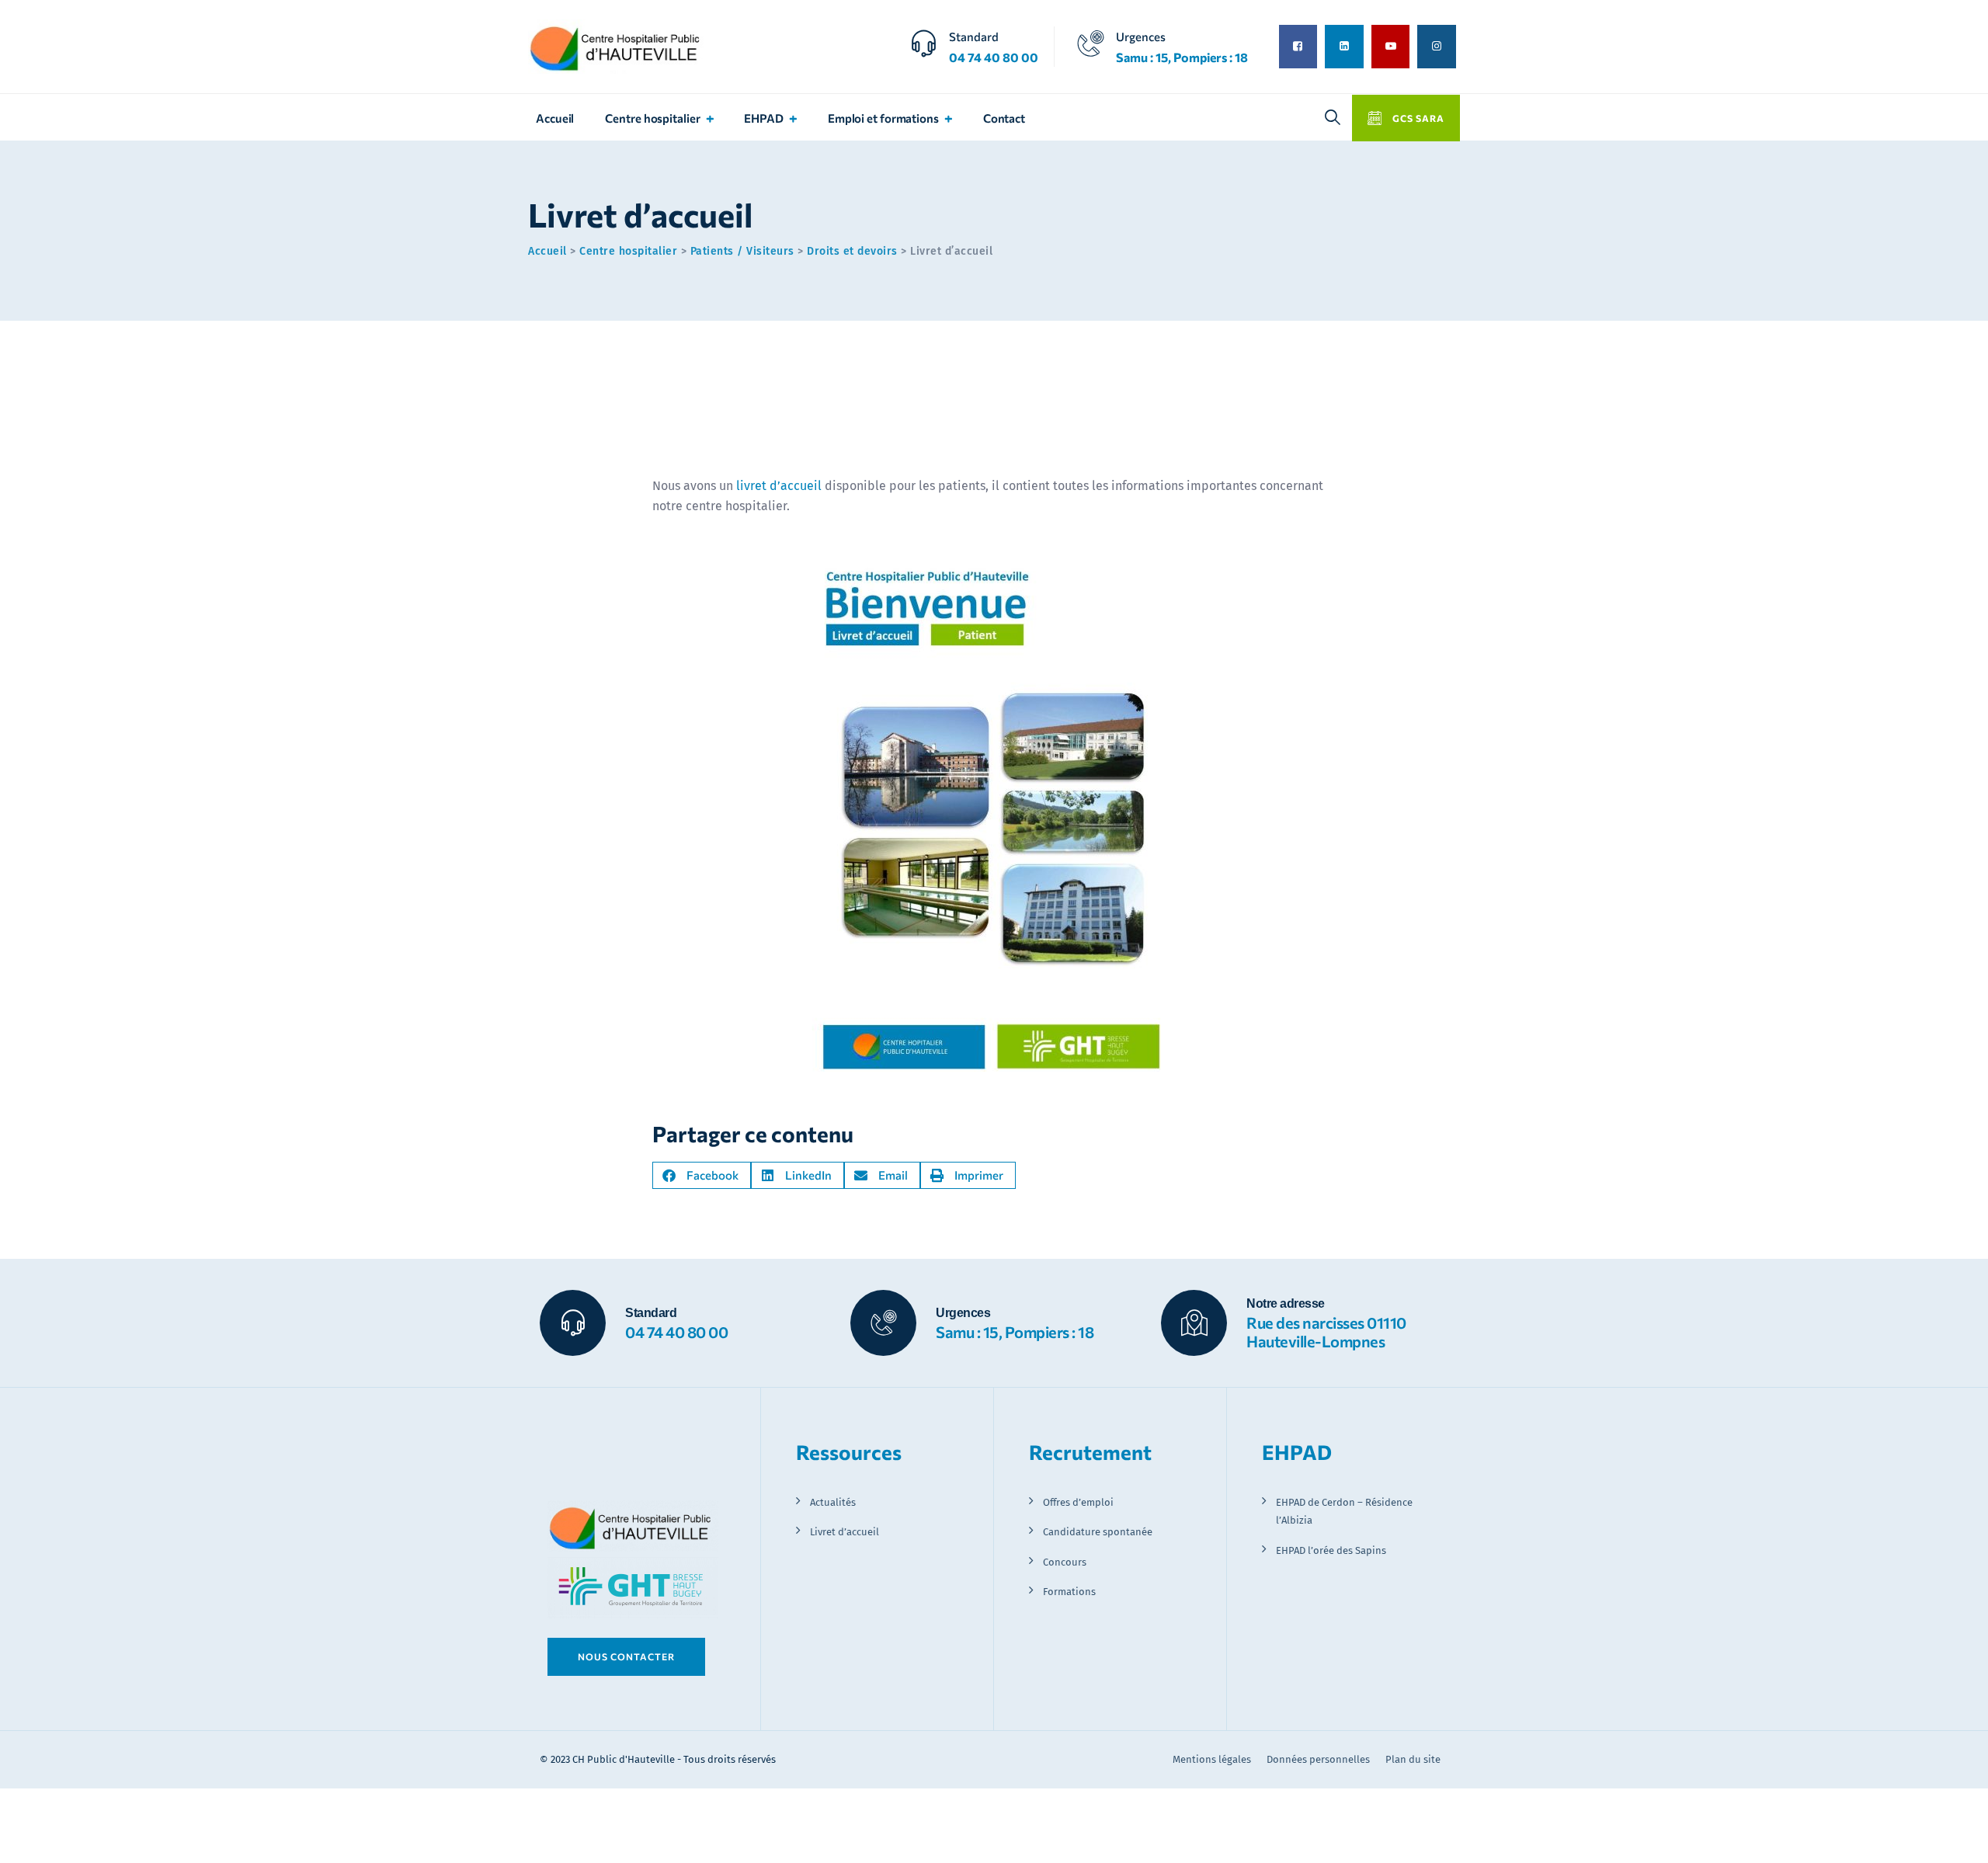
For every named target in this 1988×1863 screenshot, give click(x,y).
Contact (1004, 118)
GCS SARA (1417, 118)
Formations (1069, 1592)
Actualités (833, 1502)
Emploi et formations (883, 118)
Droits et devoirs (852, 251)
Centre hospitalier (652, 118)
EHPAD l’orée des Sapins (1331, 1550)
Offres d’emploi (1078, 1502)
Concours (1065, 1562)
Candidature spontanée (1098, 1532)
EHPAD (764, 118)
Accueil (555, 118)
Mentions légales (1212, 1759)
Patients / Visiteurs (742, 251)
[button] (702, 1175)
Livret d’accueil (845, 1532)
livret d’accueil (779, 486)
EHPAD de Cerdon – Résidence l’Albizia (1344, 1511)
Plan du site (1413, 1759)
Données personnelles (1318, 1759)
